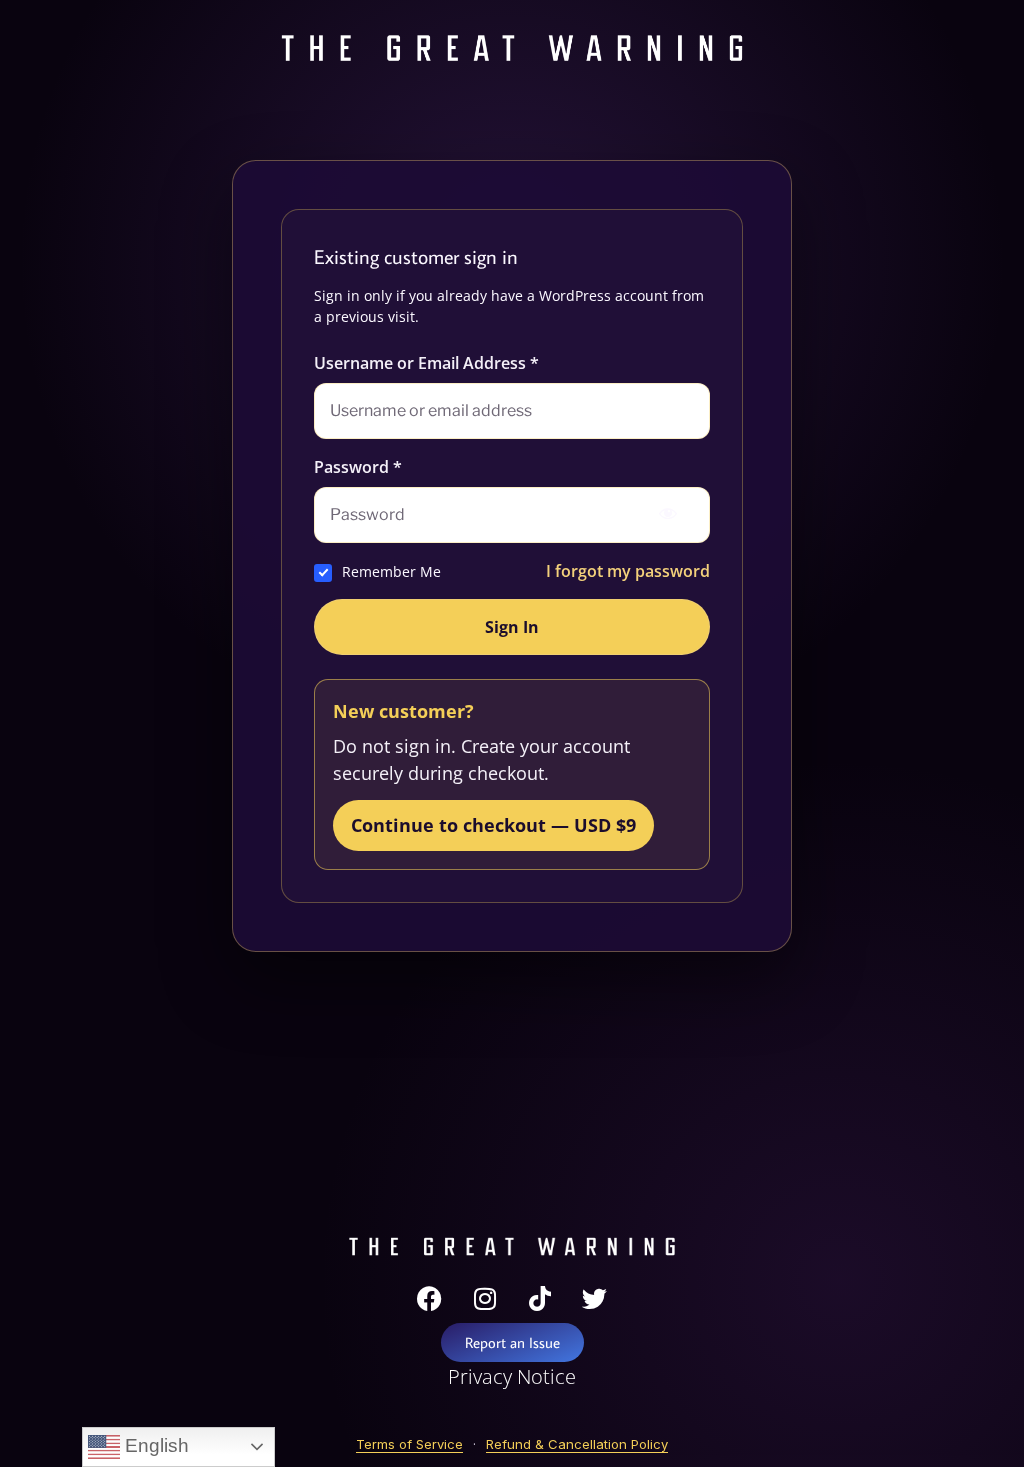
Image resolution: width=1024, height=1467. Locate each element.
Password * (358, 467)
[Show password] (668, 515)
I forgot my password (628, 571)
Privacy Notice (512, 1376)
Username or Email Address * (426, 363)
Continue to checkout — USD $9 (493, 825)
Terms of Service (409, 1444)
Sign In (512, 627)
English (154, 1445)
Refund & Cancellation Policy (577, 1444)
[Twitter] (595, 1298)
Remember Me (391, 571)
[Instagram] (485, 1298)
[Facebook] (430, 1298)
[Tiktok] (540, 1298)
